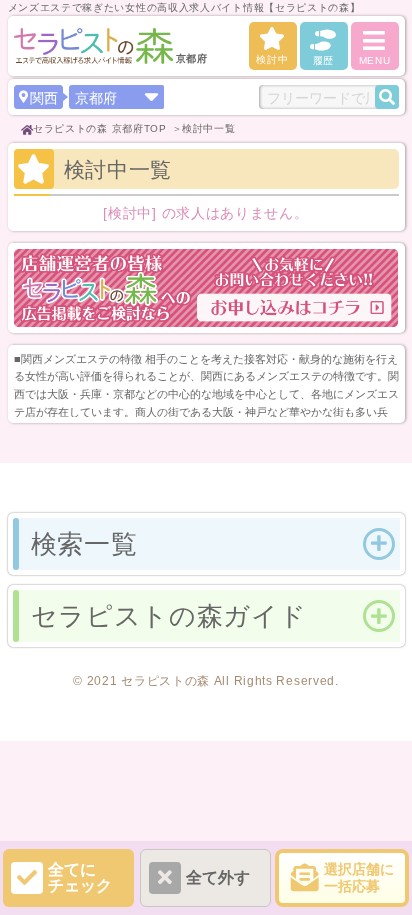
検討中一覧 (209, 128)
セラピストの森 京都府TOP (100, 128)
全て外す (218, 877)
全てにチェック (80, 877)
